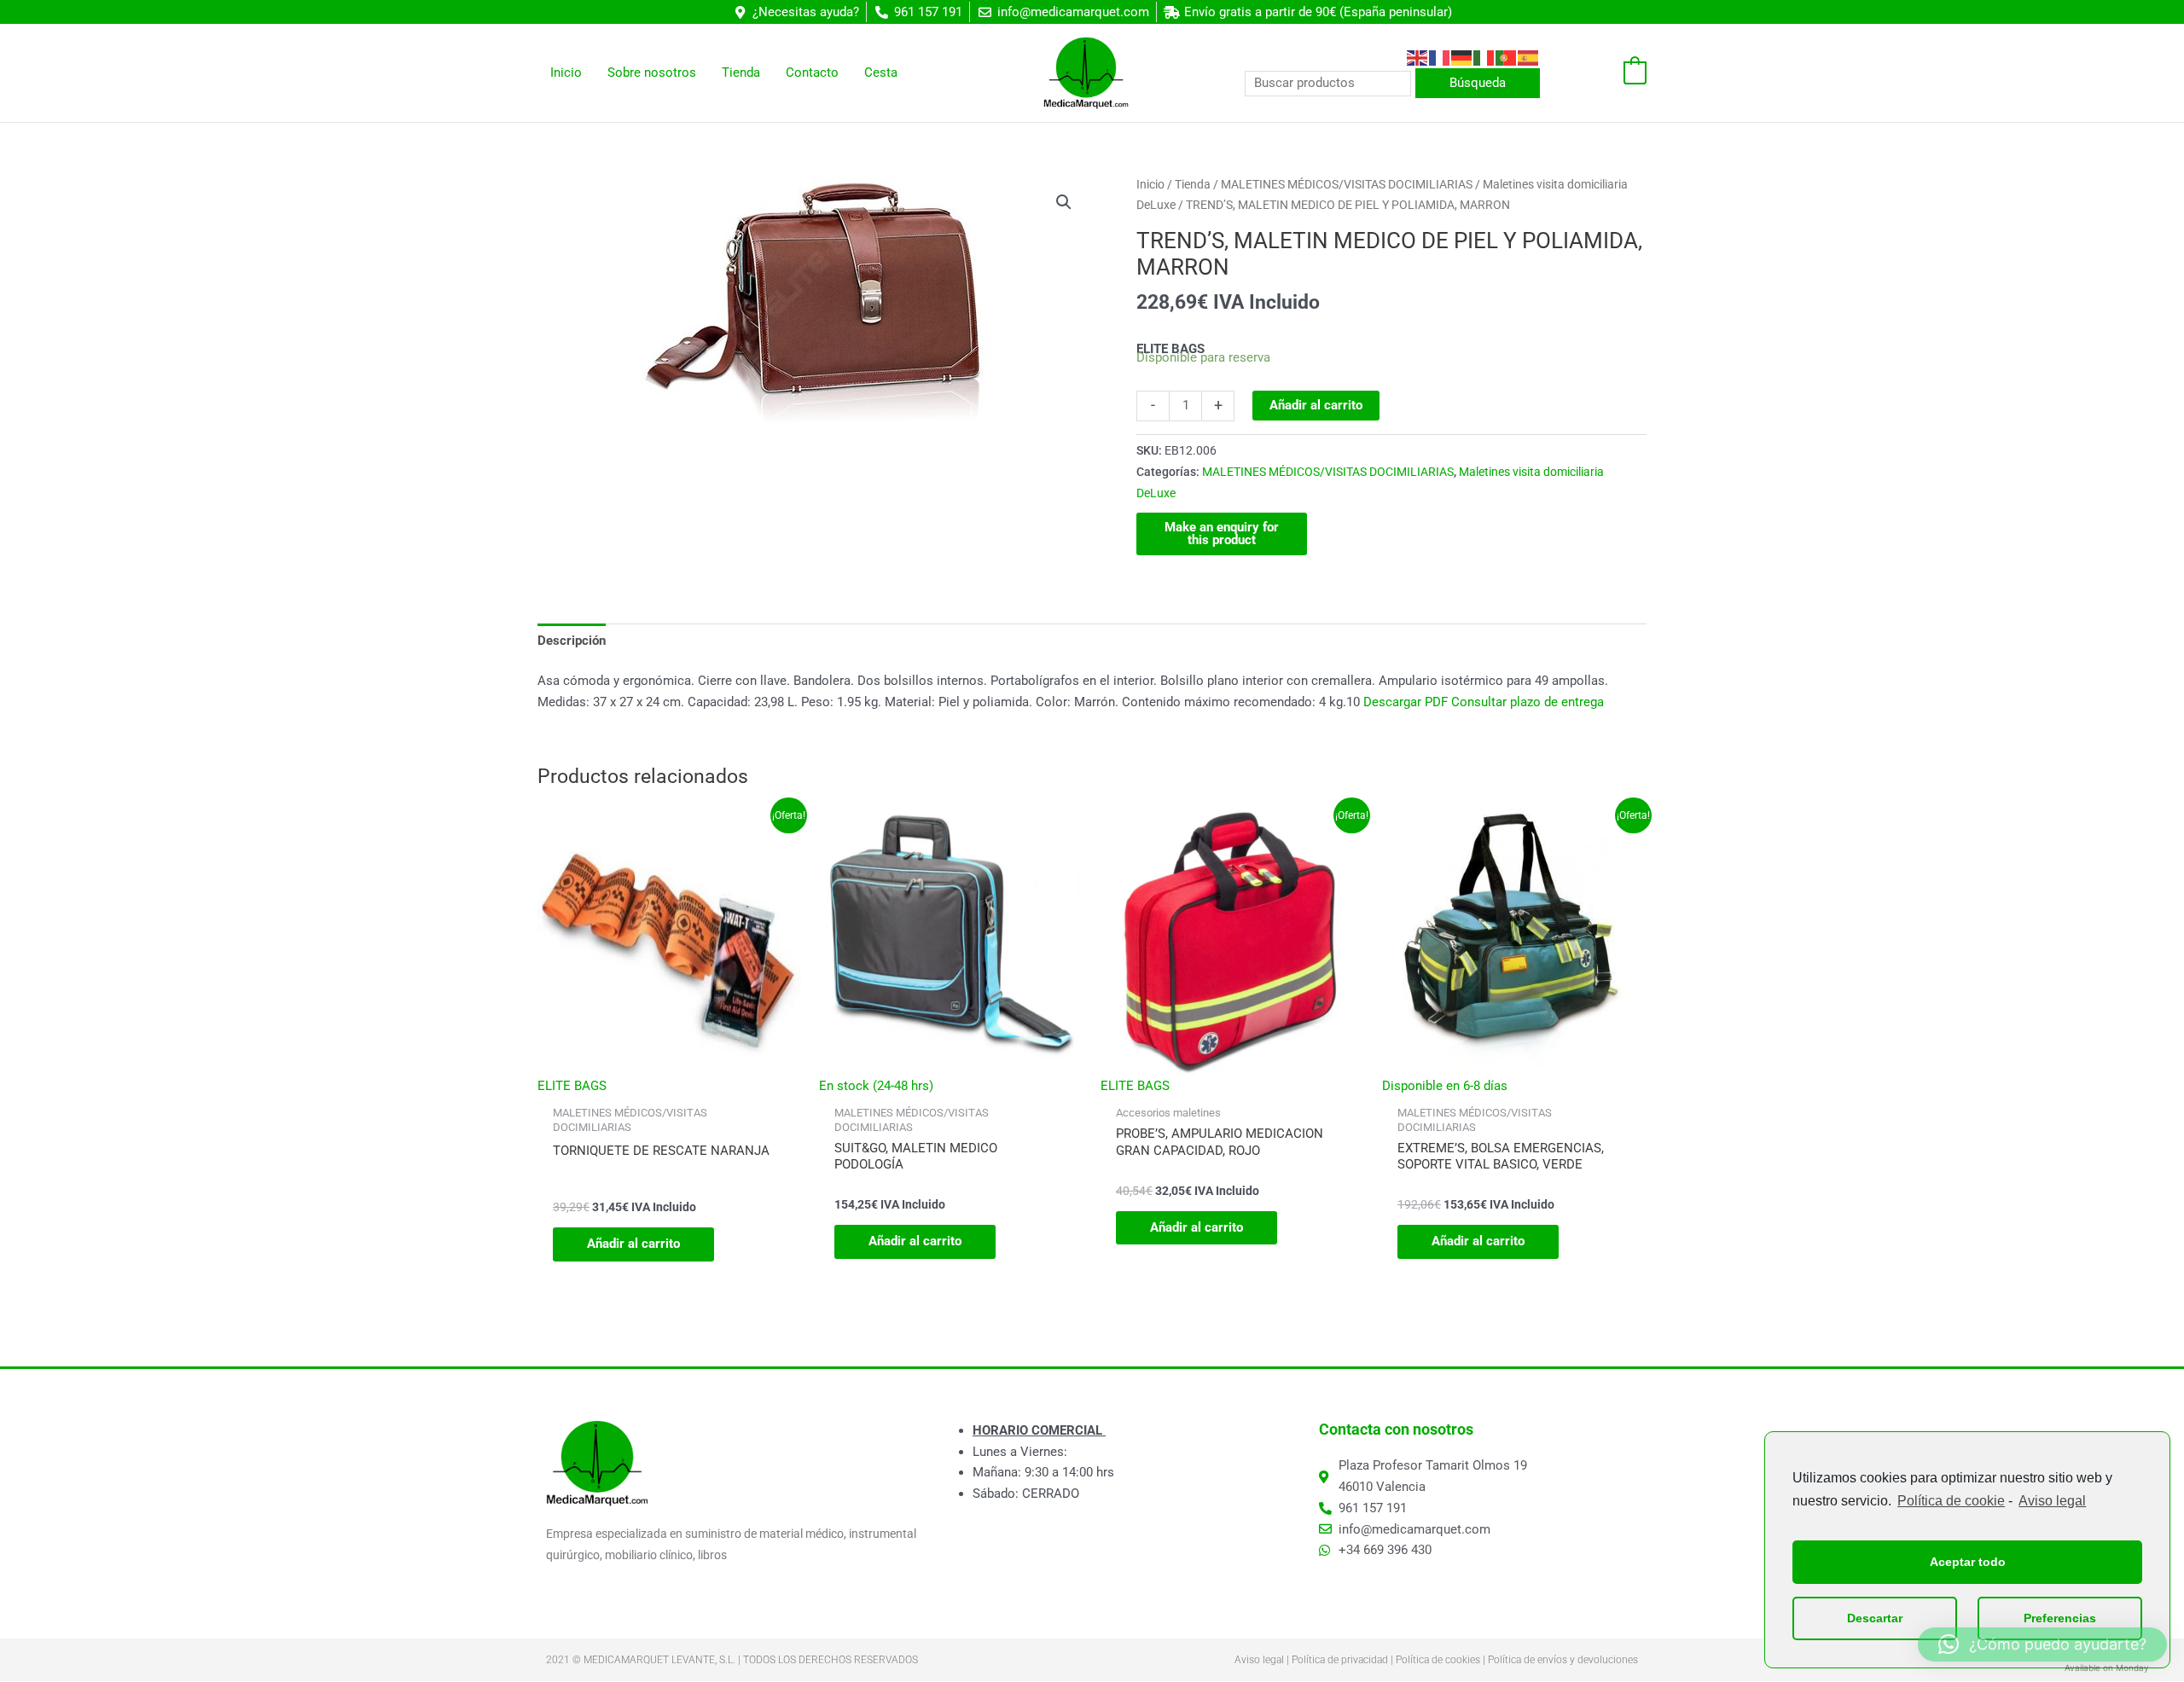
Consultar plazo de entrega (1528, 702)
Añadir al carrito (1316, 405)
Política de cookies (1438, 1660)
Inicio (1150, 184)
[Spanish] (1529, 57)
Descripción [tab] (572, 641)
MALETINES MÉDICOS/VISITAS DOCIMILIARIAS (1347, 184)
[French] (1440, 57)
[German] (1462, 57)
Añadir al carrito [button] (633, 1244)
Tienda (1193, 184)
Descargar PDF (1406, 702)
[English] (1418, 57)
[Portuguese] (1507, 57)
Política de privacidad (1340, 1660)
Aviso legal (2052, 1501)
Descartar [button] (1875, 1618)
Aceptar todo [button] (1968, 1562)
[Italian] (1484, 57)
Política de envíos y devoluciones (1563, 1660)
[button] (1064, 202)
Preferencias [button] (2060, 1618)
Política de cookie (1951, 1501)
